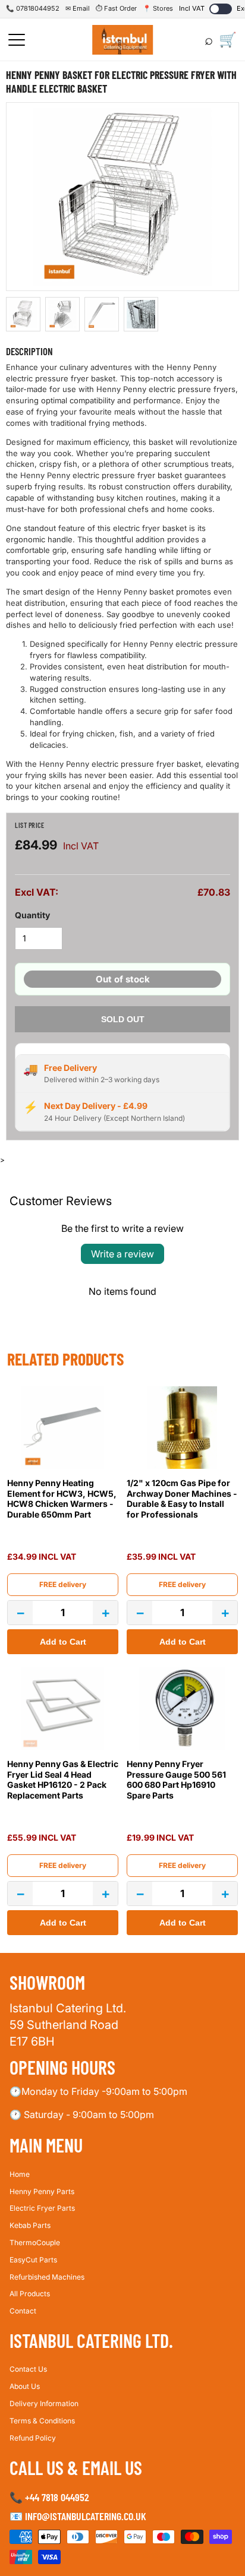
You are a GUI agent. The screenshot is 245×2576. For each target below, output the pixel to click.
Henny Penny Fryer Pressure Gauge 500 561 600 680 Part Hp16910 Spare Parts (176, 1780)
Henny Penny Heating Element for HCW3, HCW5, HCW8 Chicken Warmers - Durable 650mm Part (62, 1499)
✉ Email (78, 8)
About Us (25, 2387)
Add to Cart (63, 1642)
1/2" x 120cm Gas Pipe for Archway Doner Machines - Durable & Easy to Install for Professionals (182, 1499)
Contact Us (28, 2370)
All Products (30, 2294)
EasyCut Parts (33, 2260)
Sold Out (123, 1019)
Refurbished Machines (47, 2277)
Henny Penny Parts (42, 2191)
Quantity (32, 915)
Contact (23, 2311)
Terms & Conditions (42, 2421)
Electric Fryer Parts (42, 2209)
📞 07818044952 (33, 8)
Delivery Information (44, 2403)
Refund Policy (33, 2438)
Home (20, 2174)
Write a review (122, 1254)
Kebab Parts (30, 2226)
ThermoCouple (35, 2242)
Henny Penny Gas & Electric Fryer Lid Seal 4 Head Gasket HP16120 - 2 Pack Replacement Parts (63, 1780)
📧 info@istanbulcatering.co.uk (78, 2516)
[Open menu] (17, 40)
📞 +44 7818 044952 (49, 2497)
